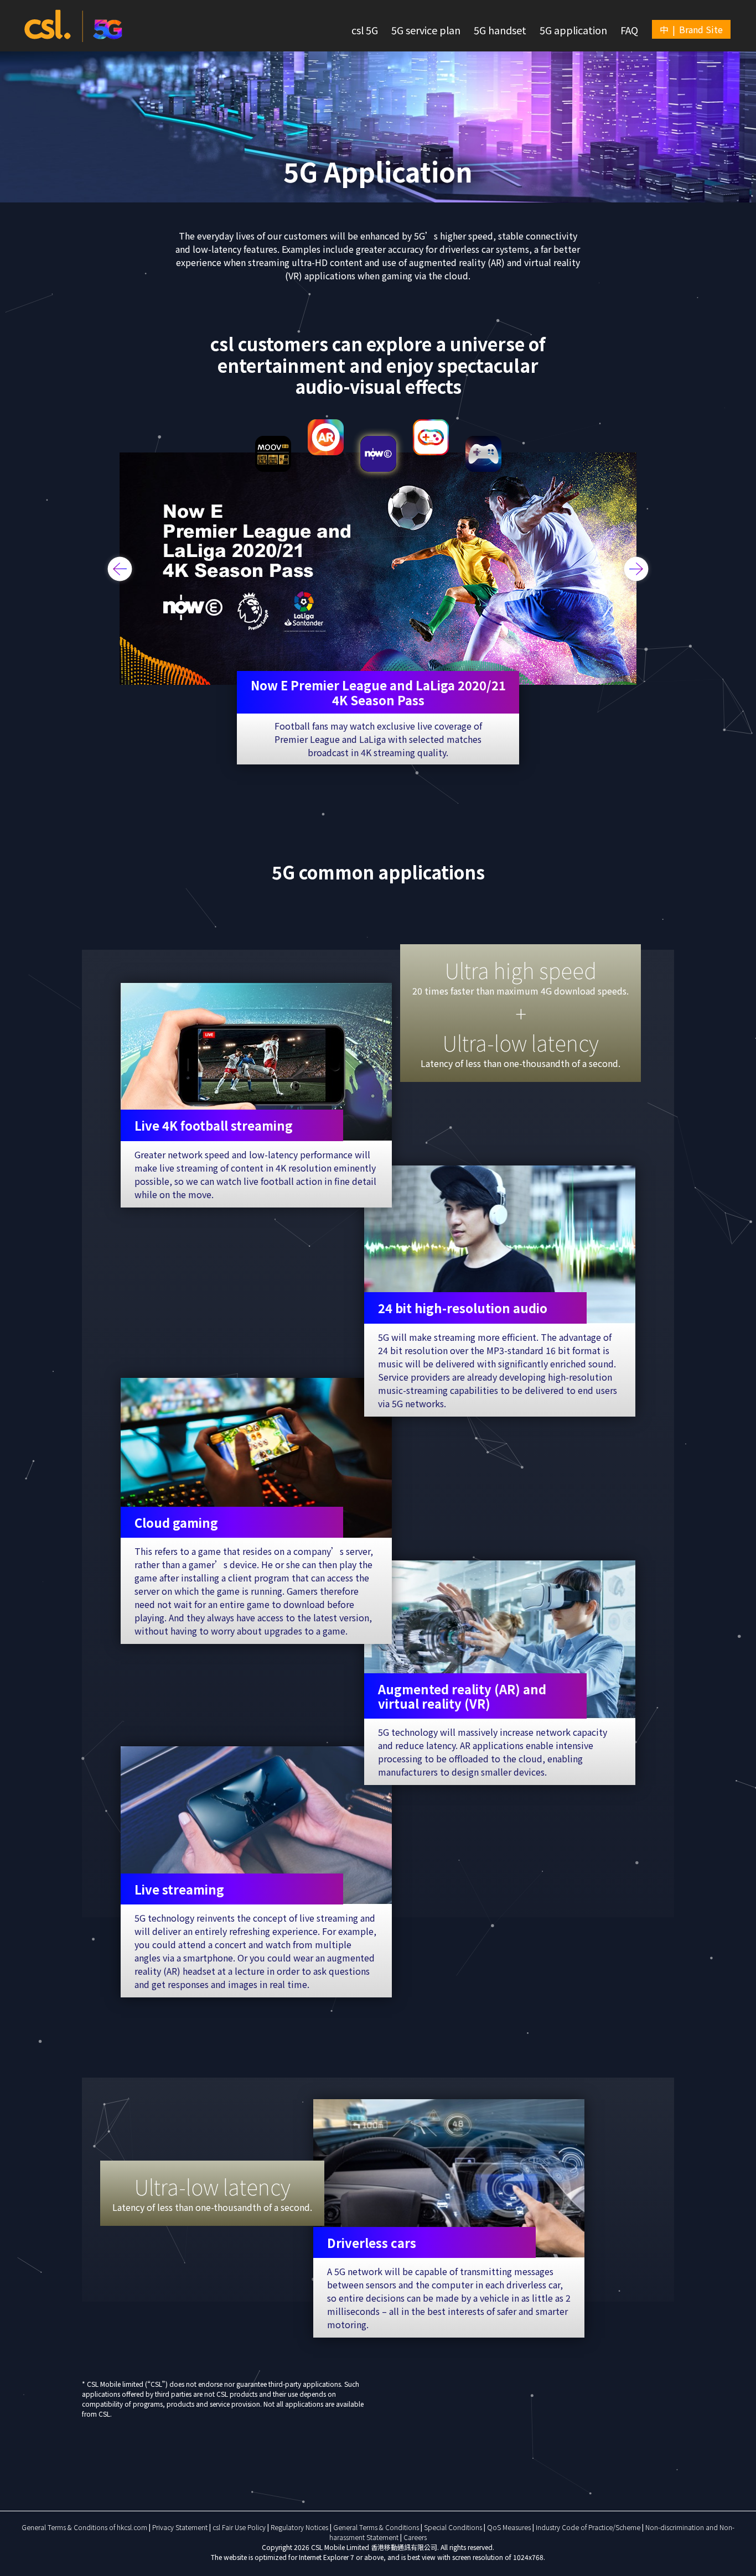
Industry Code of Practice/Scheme (589, 2527)
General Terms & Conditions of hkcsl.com (85, 2527)
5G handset (500, 30)
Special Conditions (454, 2527)
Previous (120, 569)
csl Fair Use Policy (240, 2527)
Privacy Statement (180, 2527)
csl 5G (365, 30)
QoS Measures (510, 2527)
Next (636, 569)
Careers (415, 2537)
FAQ (629, 30)
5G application (573, 30)
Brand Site (701, 29)
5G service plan (426, 30)
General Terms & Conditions (377, 2527)
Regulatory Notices (300, 2527)
